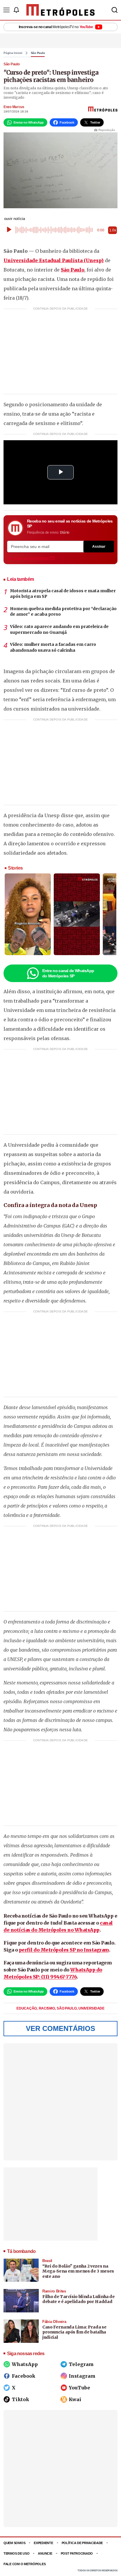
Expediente (43, 2543)
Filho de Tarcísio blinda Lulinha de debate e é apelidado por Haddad (79, 2299)
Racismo (47, 2008)
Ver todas (28, 558)
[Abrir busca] (115, 10)
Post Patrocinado (77, 2553)
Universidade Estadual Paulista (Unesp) (54, 260)
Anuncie (45, 2553)
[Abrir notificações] (16, 10)
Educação (27, 2008)
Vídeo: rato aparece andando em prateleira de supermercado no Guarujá (59, 629)
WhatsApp (25, 2364)
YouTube (79, 2388)
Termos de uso (16, 2553)
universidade (91, 2008)
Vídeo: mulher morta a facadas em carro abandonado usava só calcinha (53, 647)
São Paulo (38, 53)
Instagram (82, 2376)
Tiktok (20, 2399)
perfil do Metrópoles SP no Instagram (64, 1950)
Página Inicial (13, 53)
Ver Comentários (60, 2028)
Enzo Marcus (14, 107)
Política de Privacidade (82, 2543)
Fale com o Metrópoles (25, 2564)
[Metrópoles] (61, 10)
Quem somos (14, 2543)
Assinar (99, 547)
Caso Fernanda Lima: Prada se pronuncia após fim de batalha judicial (74, 2332)
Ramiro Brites (54, 2291)
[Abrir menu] (6, 10)
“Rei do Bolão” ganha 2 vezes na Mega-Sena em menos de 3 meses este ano (78, 2271)
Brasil (47, 2261)
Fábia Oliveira (54, 2322)
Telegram (81, 2364)
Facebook (23, 2376)
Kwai (75, 2399)
